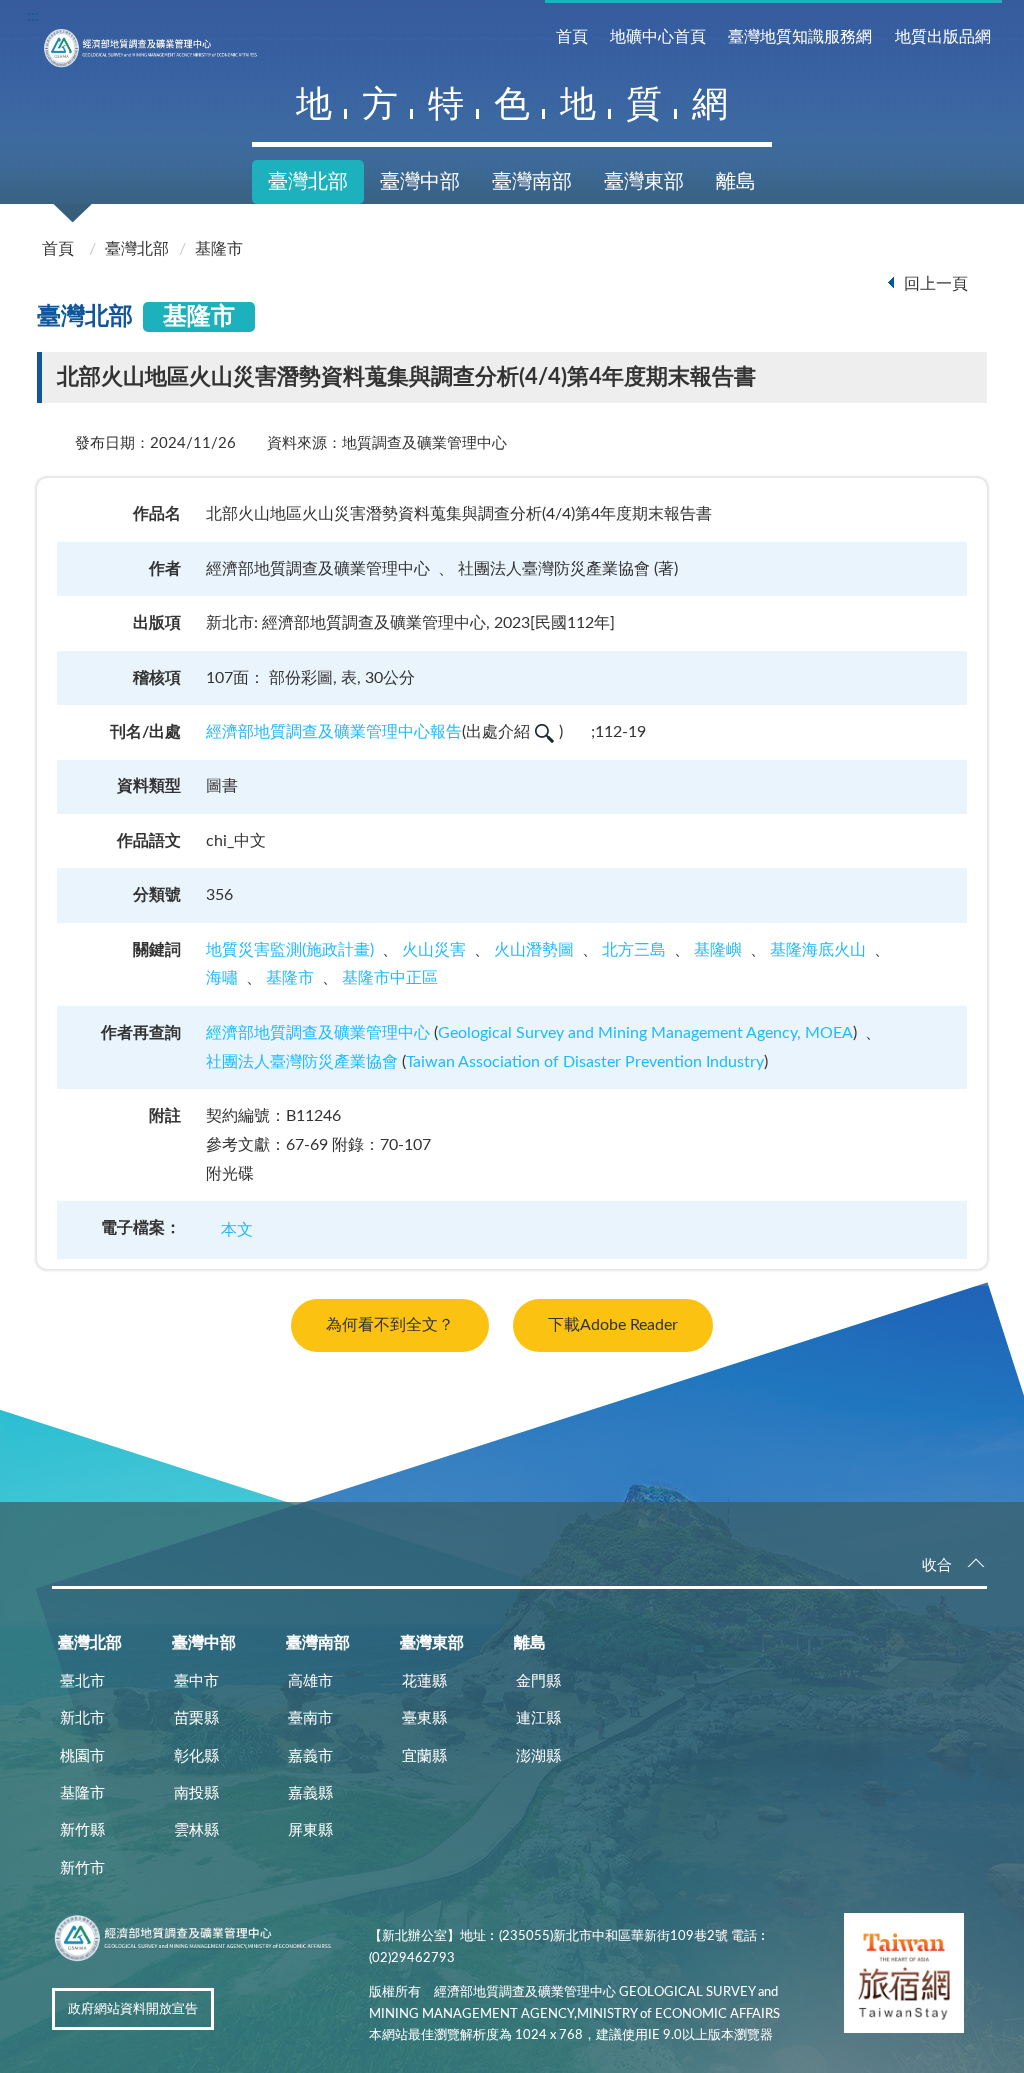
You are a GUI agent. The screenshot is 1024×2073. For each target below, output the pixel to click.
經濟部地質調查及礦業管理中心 (318, 1033)
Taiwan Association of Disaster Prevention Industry (585, 1062)
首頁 (572, 37)
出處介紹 (498, 732)
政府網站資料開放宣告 (133, 2009)
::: (33, 16)
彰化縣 (196, 1756)
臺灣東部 (644, 182)
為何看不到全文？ (390, 1325)
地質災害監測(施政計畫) (290, 950)
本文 (237, 1230)
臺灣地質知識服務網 (800, 37)
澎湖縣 (538, 1756)
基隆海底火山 (818, 950)
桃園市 (82, 1756)
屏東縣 (310, 1830)
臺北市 (82, 1681)
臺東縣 (424, 1718)
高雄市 (310, 1681)
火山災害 (434, 950)
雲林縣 (196, 1830)
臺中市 (196, 1681)
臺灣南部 (532, 182)
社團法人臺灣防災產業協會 (302, 1062)
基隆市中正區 (390, 978)
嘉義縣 (310, 1793)
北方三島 (634, 950)
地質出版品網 (943, 37)
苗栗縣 (196, 1718)
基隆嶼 (718, 950)
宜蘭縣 (424, 1756)
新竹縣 (82, 1830)
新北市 (82, 1718)
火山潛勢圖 (534, 950)
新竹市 (82, 1868)
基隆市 (219, 249)
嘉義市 (310, 1756)
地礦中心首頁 (658, 37)
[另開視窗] (904, 1977)
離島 (736, 182)
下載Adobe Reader (613, 1325)
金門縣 (538, 1681)
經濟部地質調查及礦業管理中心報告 (334, 732)
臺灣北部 (308, 182)
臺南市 (310, 1718)
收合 (937, 1565)
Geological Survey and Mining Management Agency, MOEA (645, 1033)
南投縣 (196, 1793)
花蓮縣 (424, 1681)
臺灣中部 (420, 182)
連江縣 (538, 1718)
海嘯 (222, 978)
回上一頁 (936, 284)
